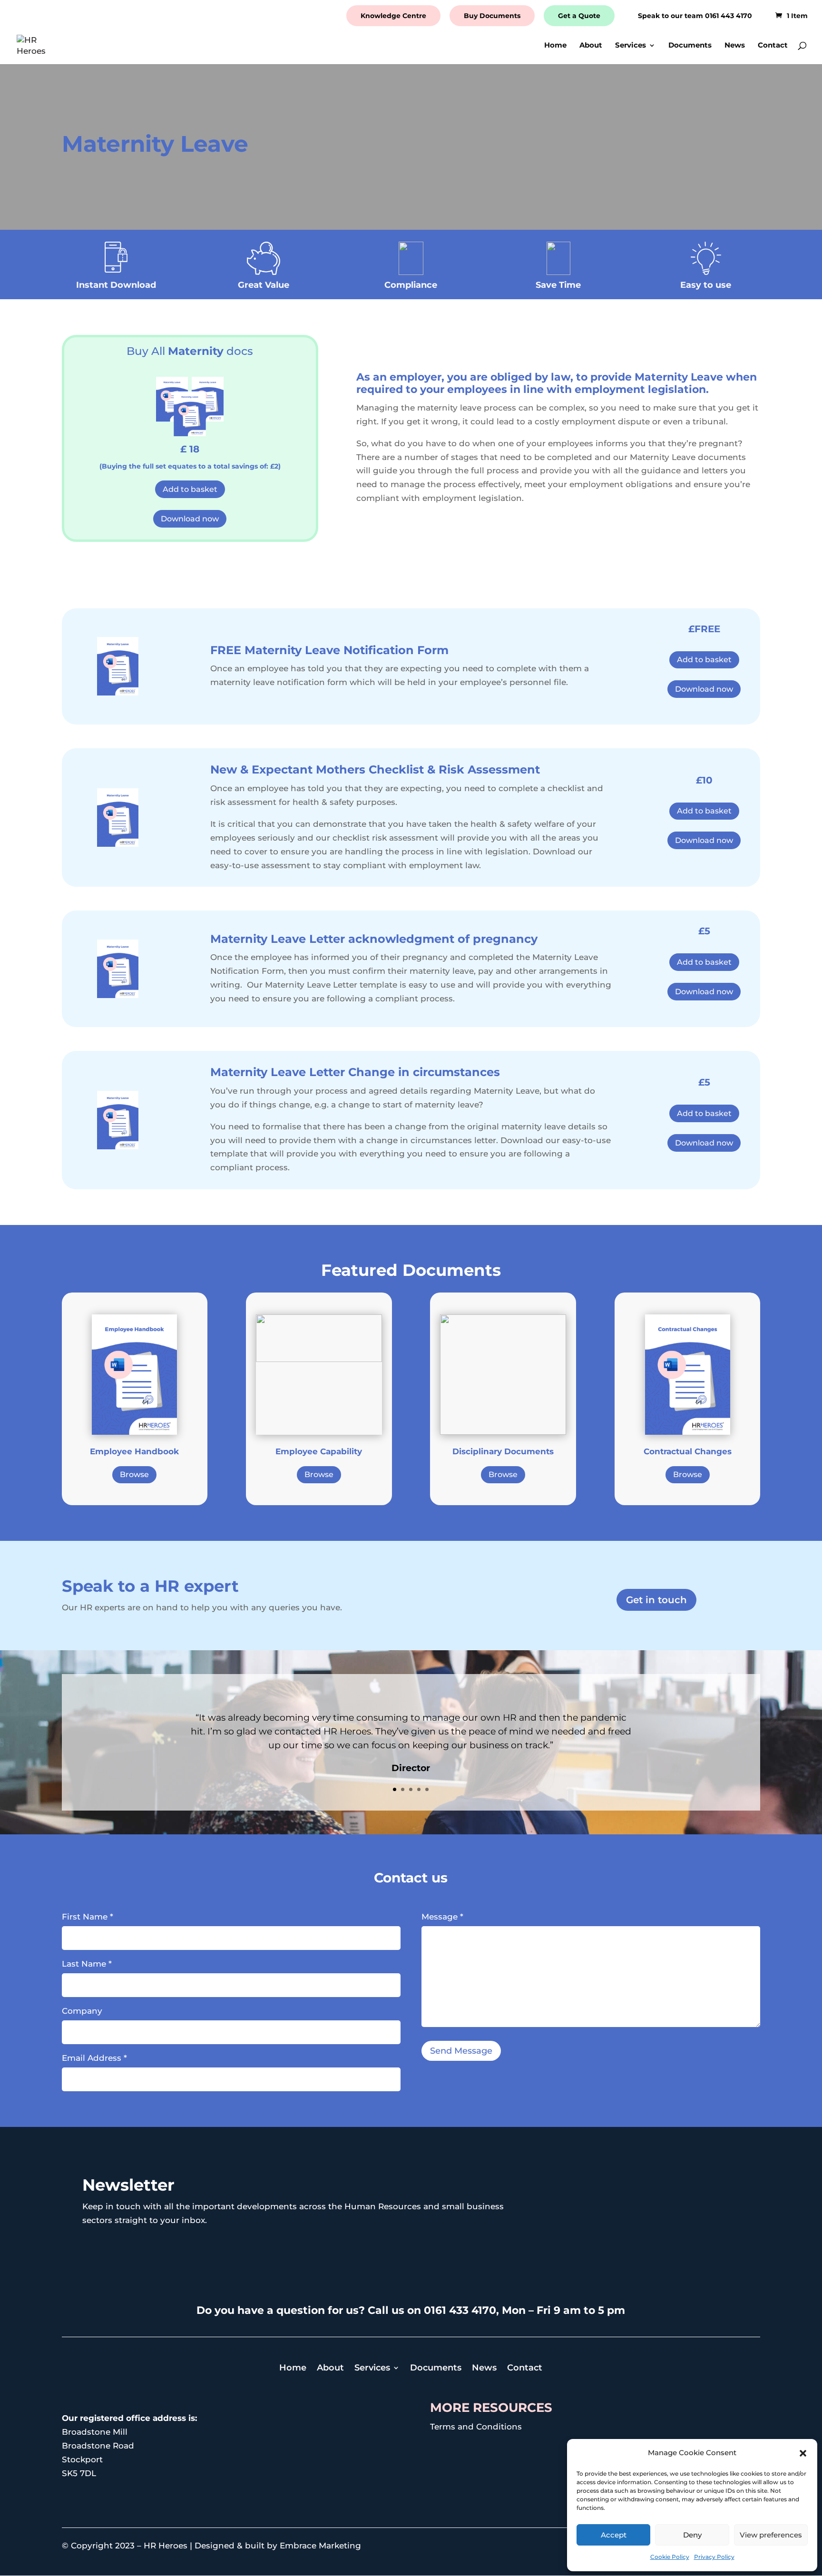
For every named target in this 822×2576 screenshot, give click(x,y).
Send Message (461, 2051)
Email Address (94, 2058)
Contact (773, 46)
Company (82, 2011)
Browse (134, 1474)
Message (442, 1917)
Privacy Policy (714, 2557)
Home (555, 46)
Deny (692, 2535)
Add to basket (190, 489)
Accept (614, 2535)
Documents (690, 46)
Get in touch (656, 1600)
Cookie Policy (670, 2557)
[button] (803, 2453)
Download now (190, 519)
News (735, 46)
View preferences (771, 2535)
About (591, 46)
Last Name (87, 1964)
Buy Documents (492, 16)
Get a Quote (579, 16)
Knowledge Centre (393, 16)
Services (631, 46)
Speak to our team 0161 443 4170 (695, 16)
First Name (88, 1917)
